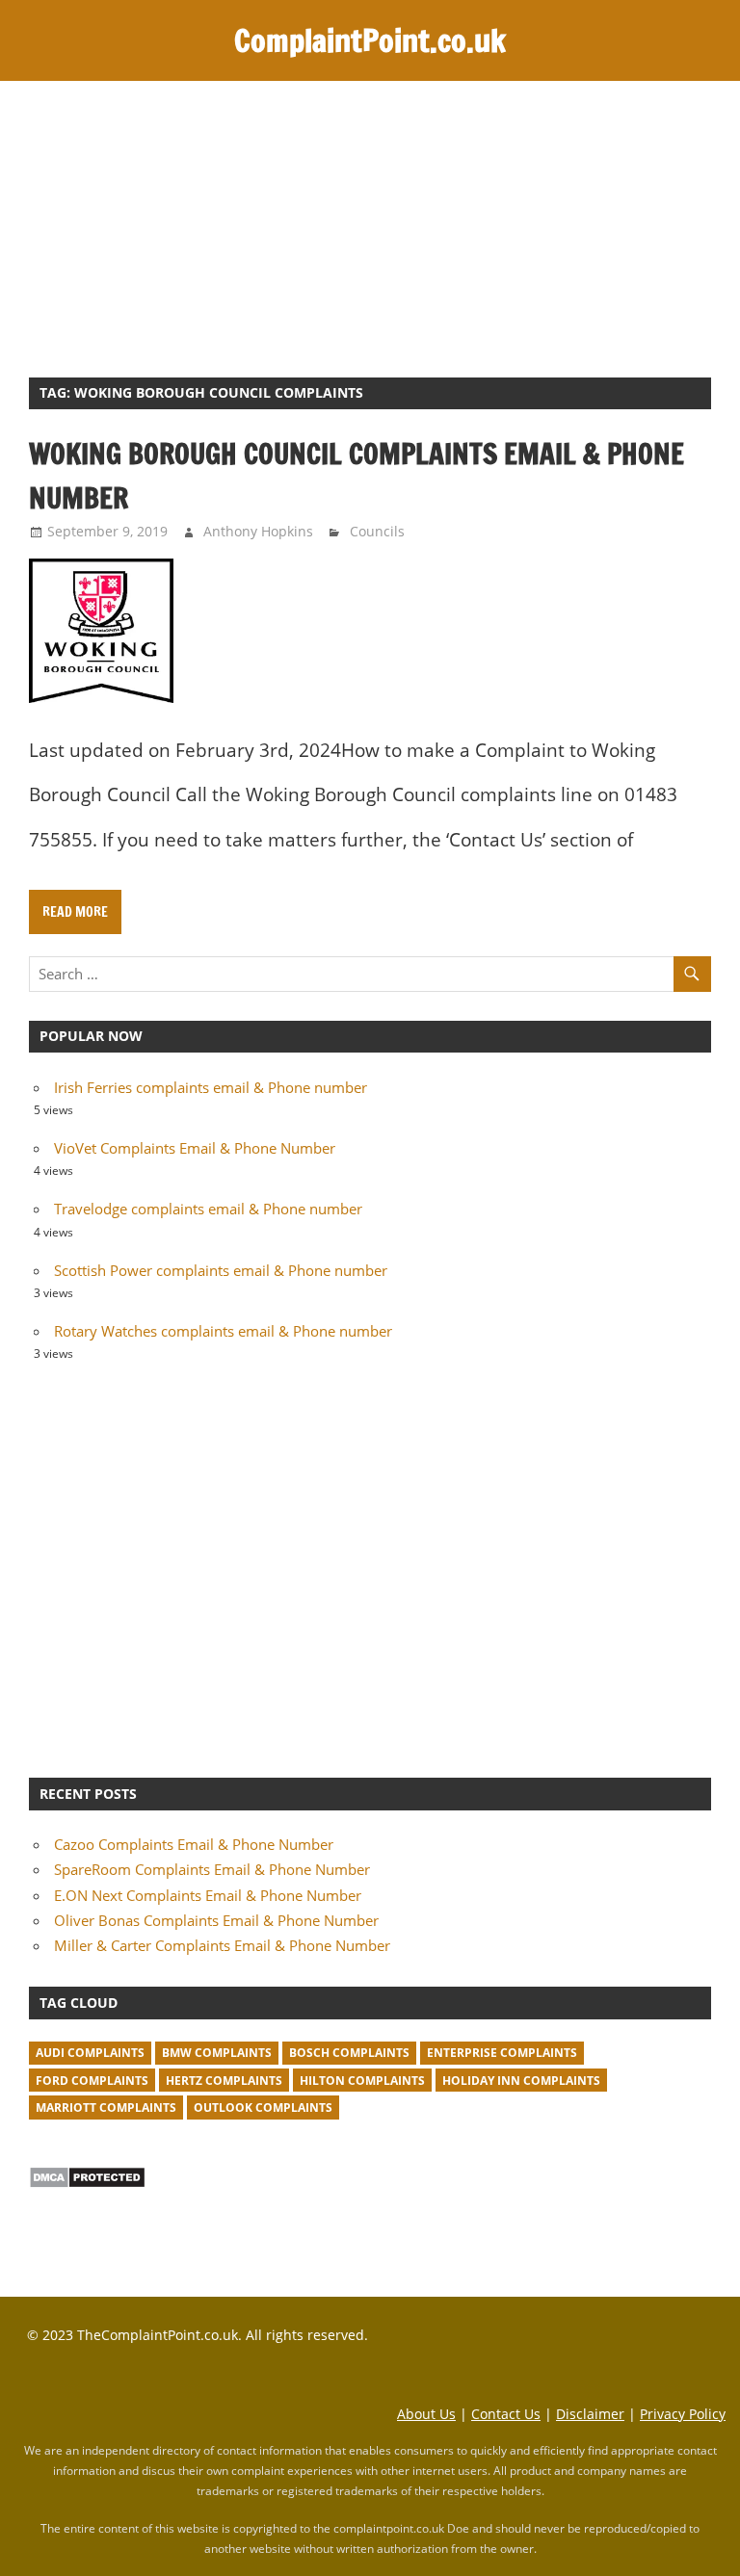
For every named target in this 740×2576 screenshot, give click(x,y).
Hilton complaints (362, 2081)
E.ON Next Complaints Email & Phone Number (208, 1895)
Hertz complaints (224, 2081)
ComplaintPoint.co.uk (370, 40)
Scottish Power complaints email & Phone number (221, 1270)
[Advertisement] (370, 225)
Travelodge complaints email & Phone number (208, 1209)
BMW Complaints (217, 2053)
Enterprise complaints (502, 2053)
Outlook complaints (263, 2108)
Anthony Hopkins (258, 531)
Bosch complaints (349, 2053)
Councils (377, 531)
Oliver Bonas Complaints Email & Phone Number (216, 1920)
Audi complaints (90, 2053)
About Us (426, 2414)
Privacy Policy (683, 2414)
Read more (75, 912)
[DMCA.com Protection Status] (87, 2183)
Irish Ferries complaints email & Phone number (211, 1087)
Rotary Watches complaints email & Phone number (223, 1331)
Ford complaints (92, 2081)
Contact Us (506, 2414)
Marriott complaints (106, 2108)
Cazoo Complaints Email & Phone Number (194, 1844)
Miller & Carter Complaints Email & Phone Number (222, 1945)
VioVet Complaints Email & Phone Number (195, 1148)
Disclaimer (590, 2414)
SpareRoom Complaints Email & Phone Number (212, 1869)
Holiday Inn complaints (521, 2081)
